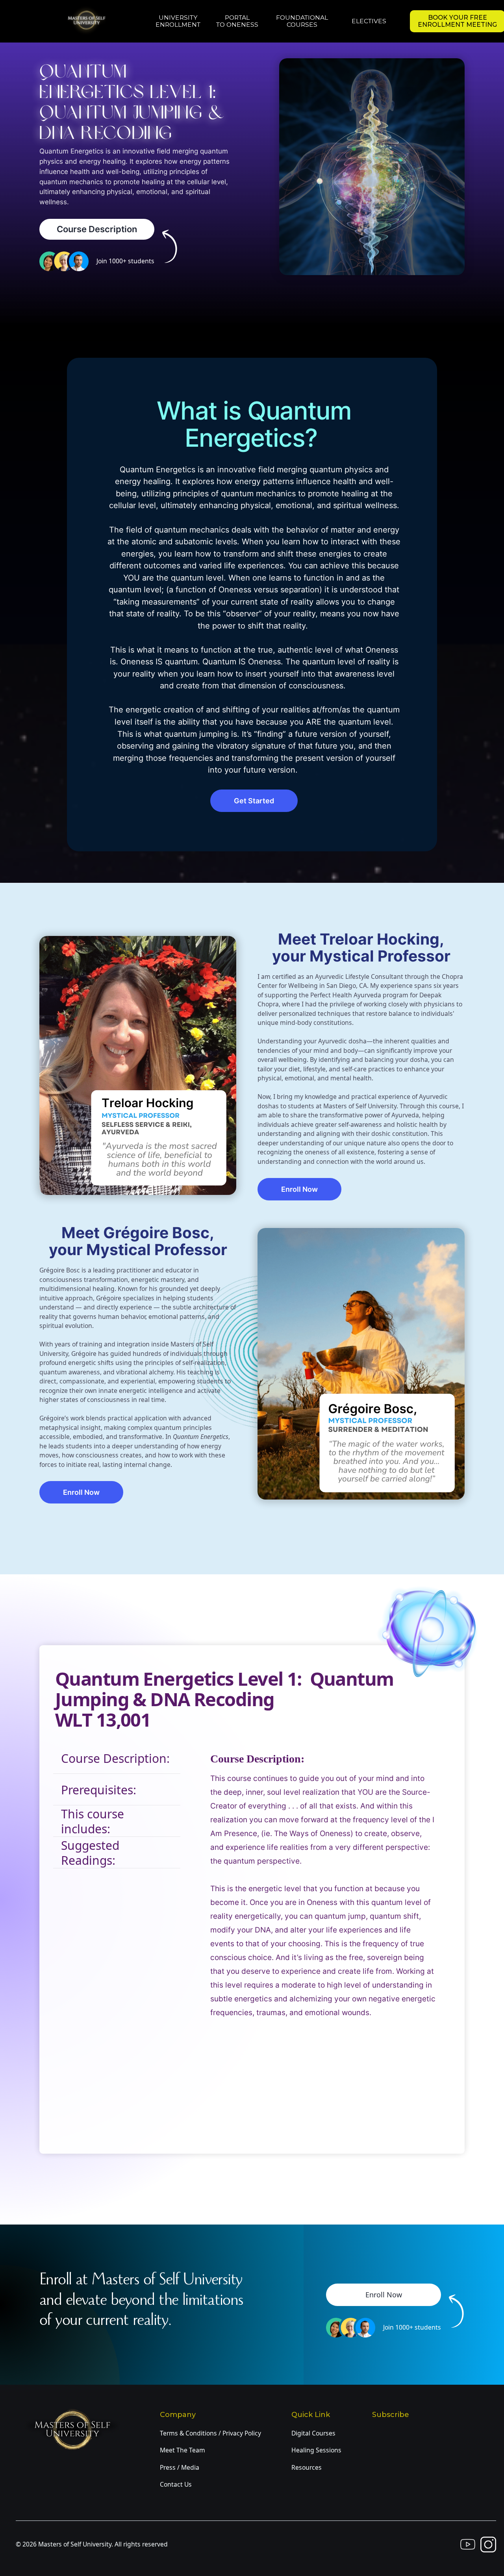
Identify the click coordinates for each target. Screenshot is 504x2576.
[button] (302, 21)
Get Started (254, 801)
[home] (93, 20)
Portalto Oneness (237, 21)
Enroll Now (299, 1189)
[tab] (117, 1758)
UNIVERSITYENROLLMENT (178, 21)
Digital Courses (313, 2433)
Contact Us (176, 2484)
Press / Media (180, 2467)
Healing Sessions (316, 2450)
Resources (307, 2467)
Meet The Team (183, 2450)
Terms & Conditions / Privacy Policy (210, 2433)
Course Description (97, 229)
